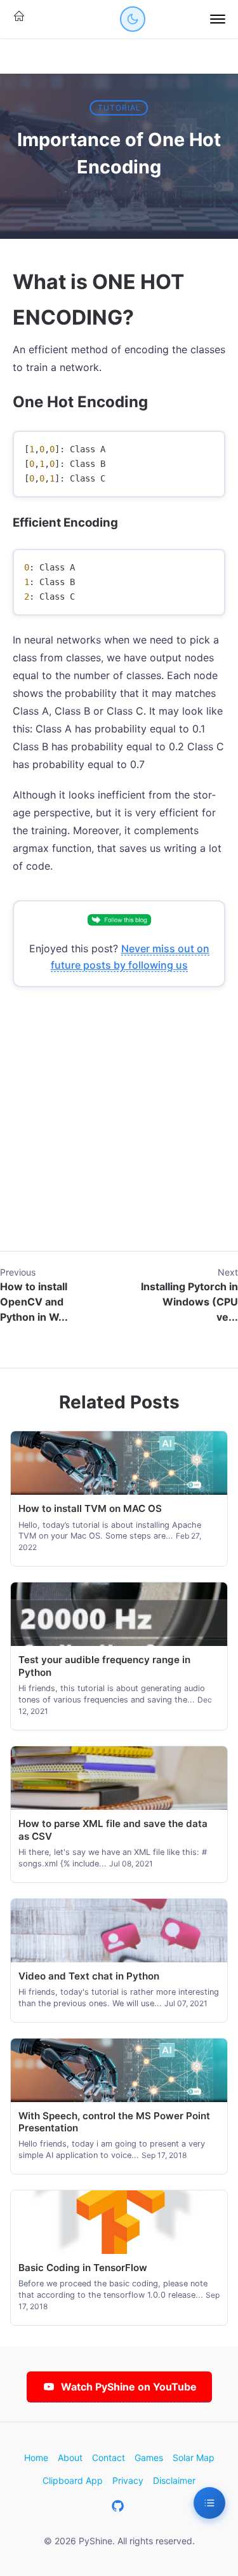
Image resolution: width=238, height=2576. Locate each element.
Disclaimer (174, 2480)
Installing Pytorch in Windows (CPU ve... (189, 1302)
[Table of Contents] (209, 2503)
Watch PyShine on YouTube (129, 2387)
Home (36, 2458)
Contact (109, 2458)
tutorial (119, 108)
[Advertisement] (119, 1132)
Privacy (128, 2480)
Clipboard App (73, 2480)
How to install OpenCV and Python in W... (34, 1302)
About (70, 2458)
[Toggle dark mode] (133, 19)
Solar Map (194, 2458)
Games (149, 2458)
